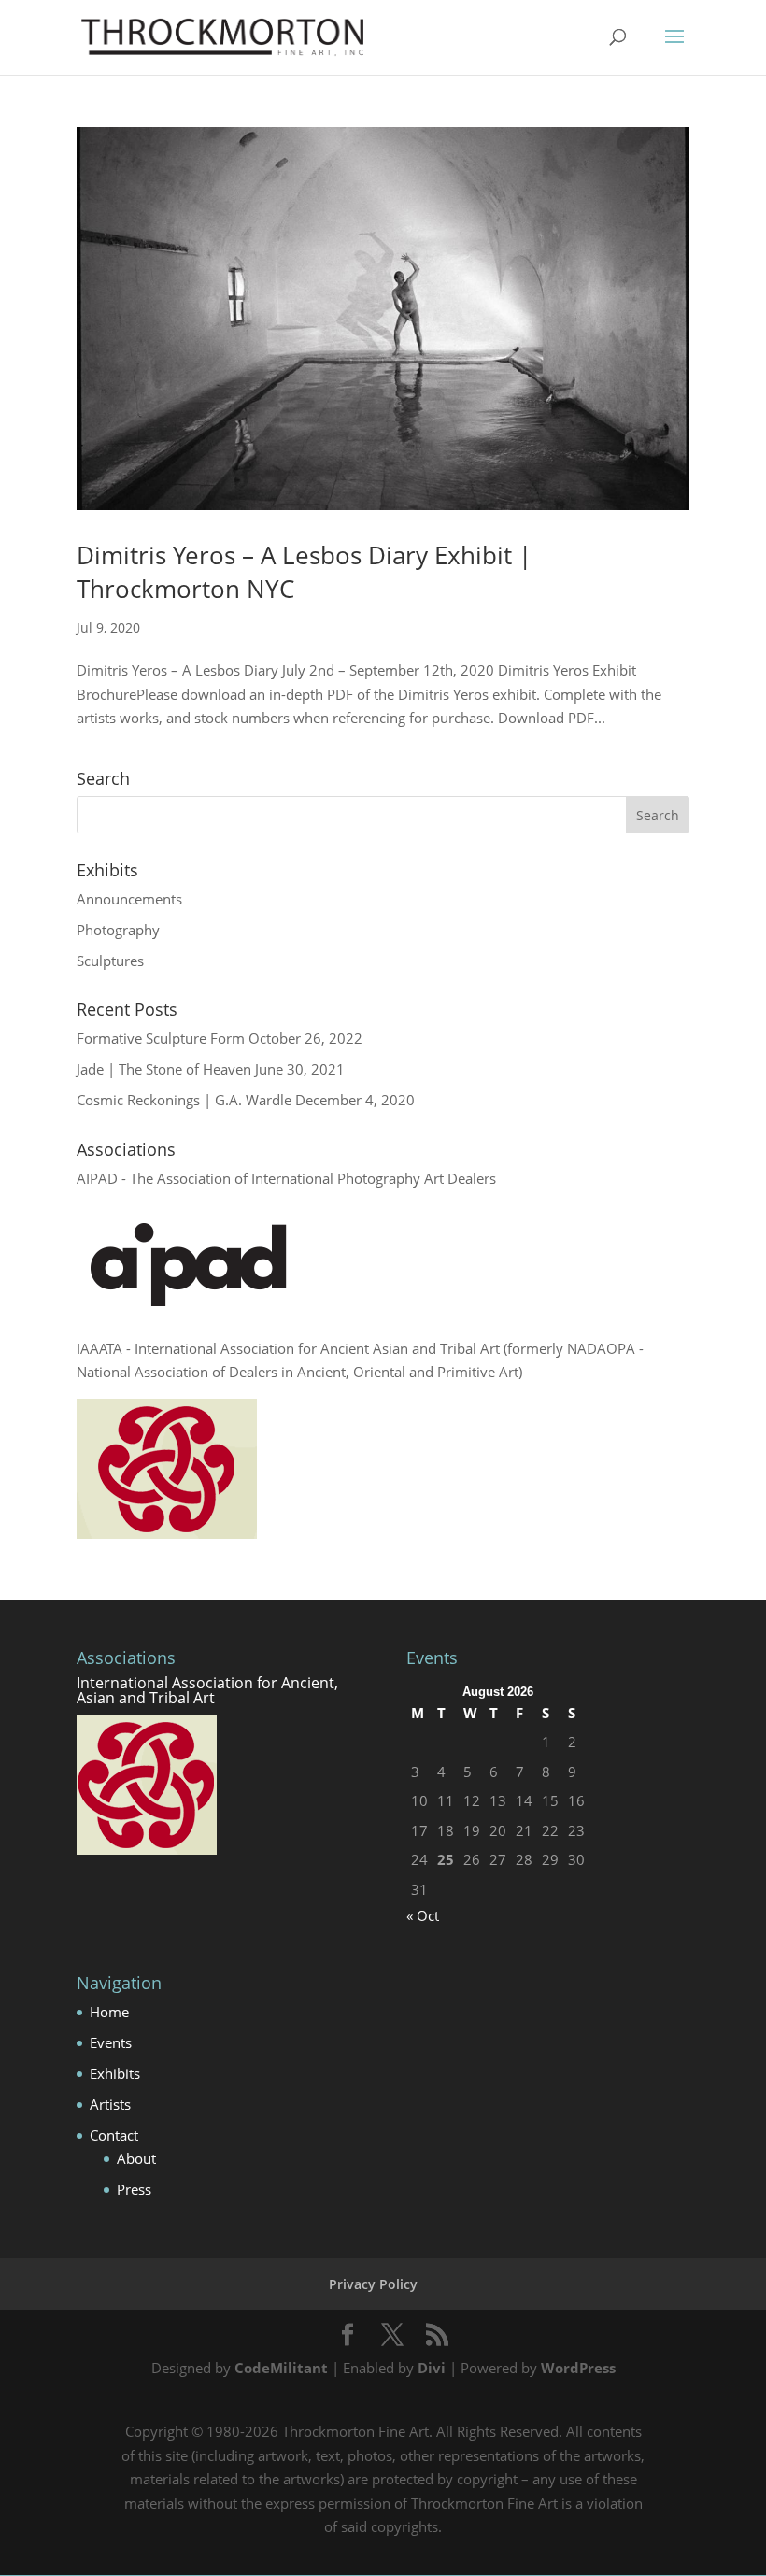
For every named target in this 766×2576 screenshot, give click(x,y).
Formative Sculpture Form (161, 1038)
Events (111, 2042)
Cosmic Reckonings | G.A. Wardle (184, 1100)
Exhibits (115, 2073)
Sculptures (110, 961)
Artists (110, 2104)
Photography (118, 930)
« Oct (423, 1915)
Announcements (129, 899)
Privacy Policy (373, 2284)
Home (109, 2012)
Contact (114, 2135)
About (136, 2158)
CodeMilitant (281, 2368)
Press (134, 2189)
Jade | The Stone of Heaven (164, 1069)
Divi (432, 2368)
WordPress (578, 2368)
